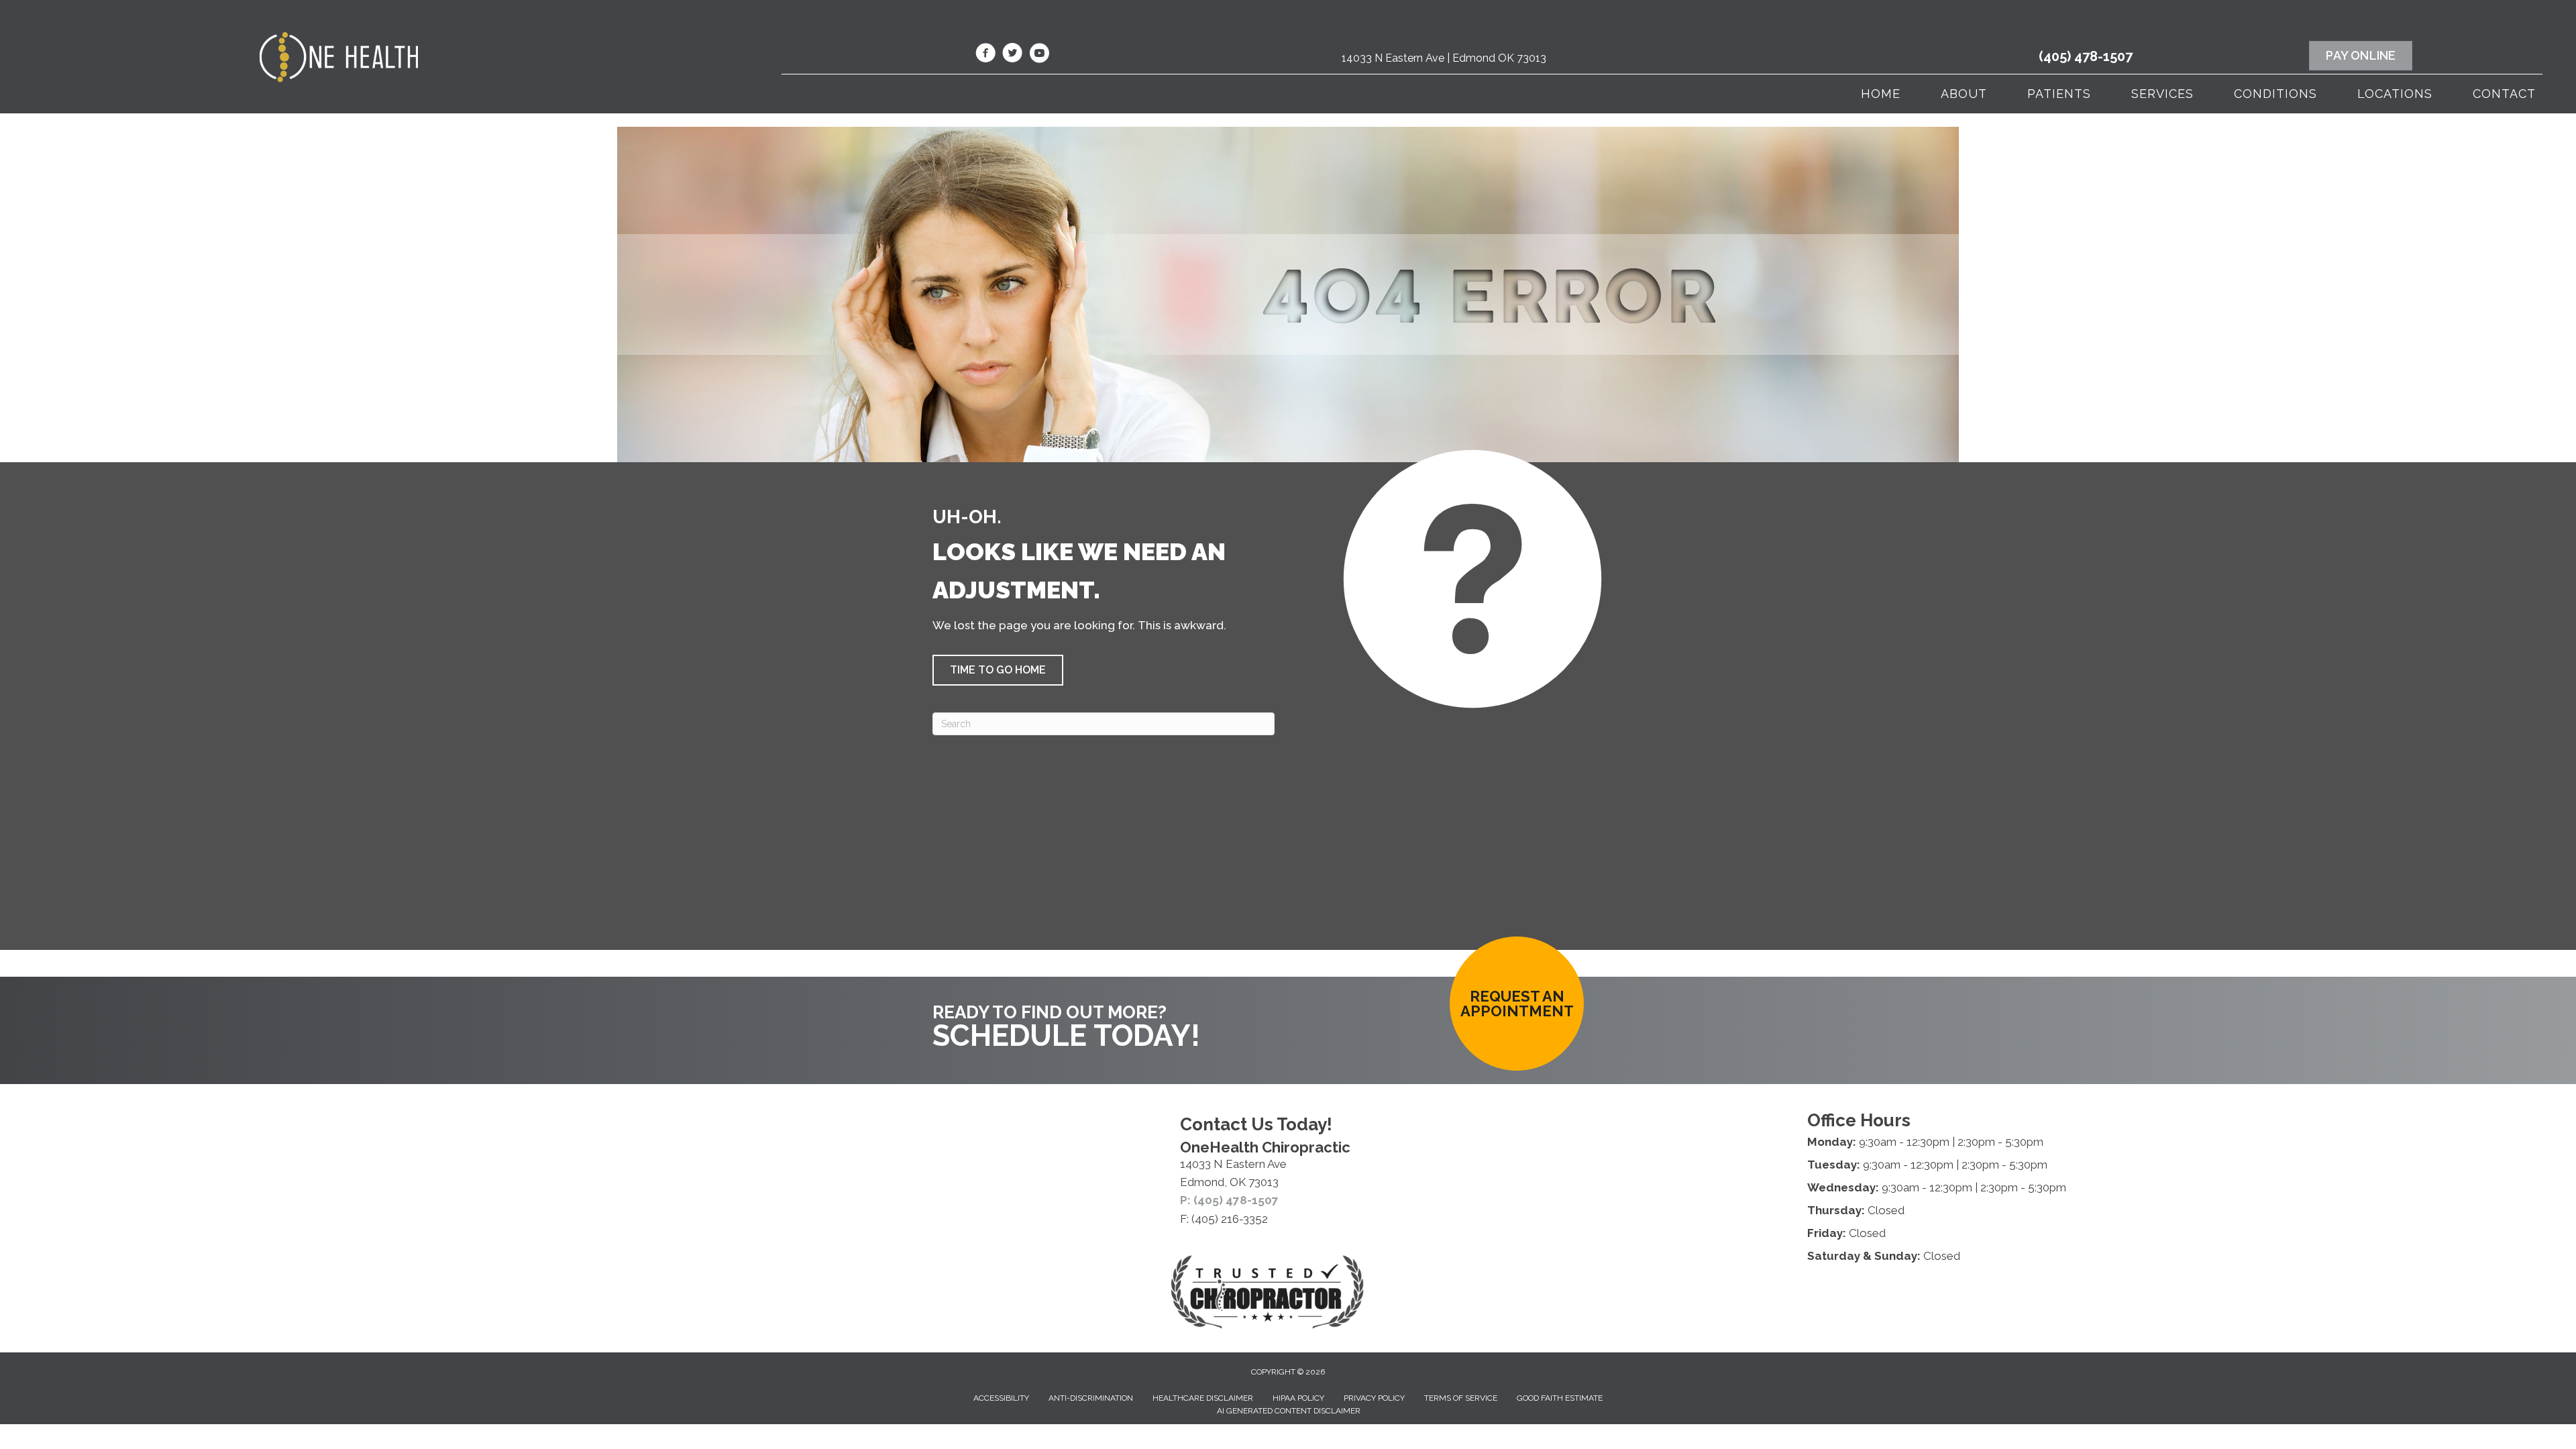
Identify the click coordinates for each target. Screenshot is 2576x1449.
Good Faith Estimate (1560, 1398)
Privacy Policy (1374, 1398)
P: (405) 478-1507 (1229, 1200)
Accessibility (1001, 1398)
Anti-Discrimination (1091, 1398)
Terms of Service (1461, 1398)
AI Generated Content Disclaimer (1289, 1411)
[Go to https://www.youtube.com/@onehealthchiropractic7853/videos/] (1039, 55)
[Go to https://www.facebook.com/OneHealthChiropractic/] (985, 55)
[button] (998, 670)
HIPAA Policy (1298, 1398)
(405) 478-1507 (2086, 56)
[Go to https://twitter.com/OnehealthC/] (1012, 55)
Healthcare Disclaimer (1203, 1398)
